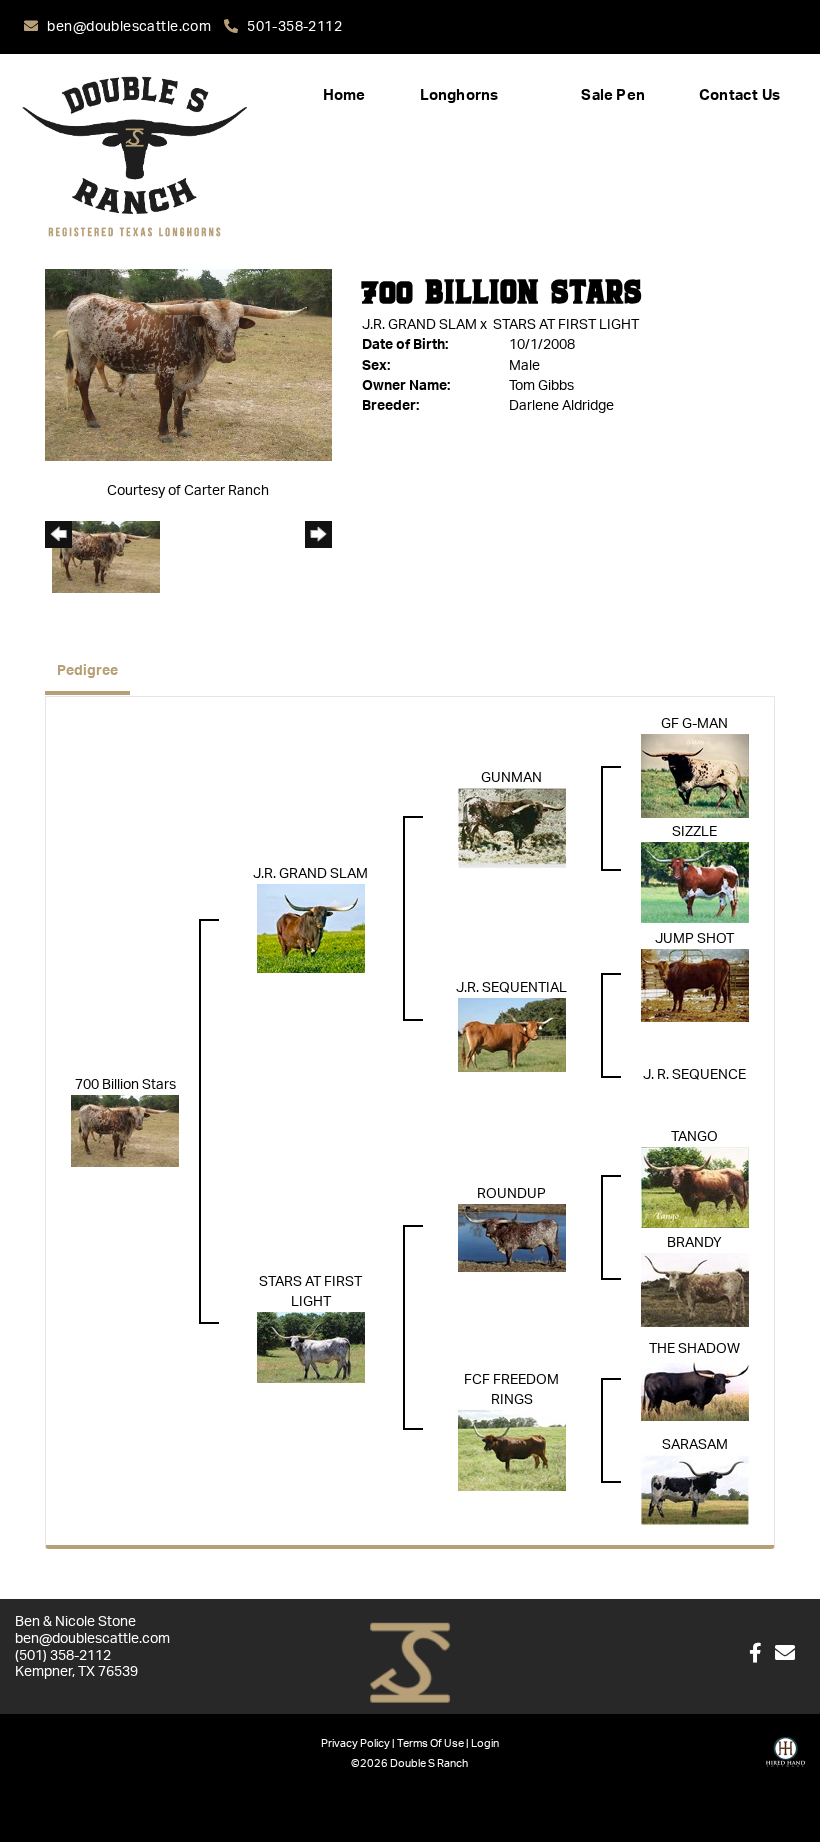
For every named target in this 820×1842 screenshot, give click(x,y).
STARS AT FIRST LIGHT (566, 325)
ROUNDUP (511, 1194)
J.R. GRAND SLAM (419, 325)
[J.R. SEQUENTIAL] (512, 1035)
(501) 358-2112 (63, 1656)
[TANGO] (695, 1187)
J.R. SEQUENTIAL (511, 988)
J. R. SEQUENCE (694, 1075)
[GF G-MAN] (695, 776)
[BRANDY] (695, 1290)
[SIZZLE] (695, 882)
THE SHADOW (694, 1349)
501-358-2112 (294, 27)
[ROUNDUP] (512, 1237)
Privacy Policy (355, 1743)
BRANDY (694, 1243)
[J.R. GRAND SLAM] (311, 928)
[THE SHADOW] (695, 1390)
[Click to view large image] (188, 365)
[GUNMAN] (512, 828)
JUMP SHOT (694, 939)
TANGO (694, 1137)
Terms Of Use (430, 1743)
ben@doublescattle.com (130, 27)
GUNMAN (511, 778)
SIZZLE (694, 832)
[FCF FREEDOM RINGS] (512, 1450)
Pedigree (87, 671)
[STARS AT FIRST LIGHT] (311, 1347)
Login (485, 1743)
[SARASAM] (695, 1490)
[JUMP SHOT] (695, 985)
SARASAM (695, 1445)
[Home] (410, 1664)
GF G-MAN (694, 724)
